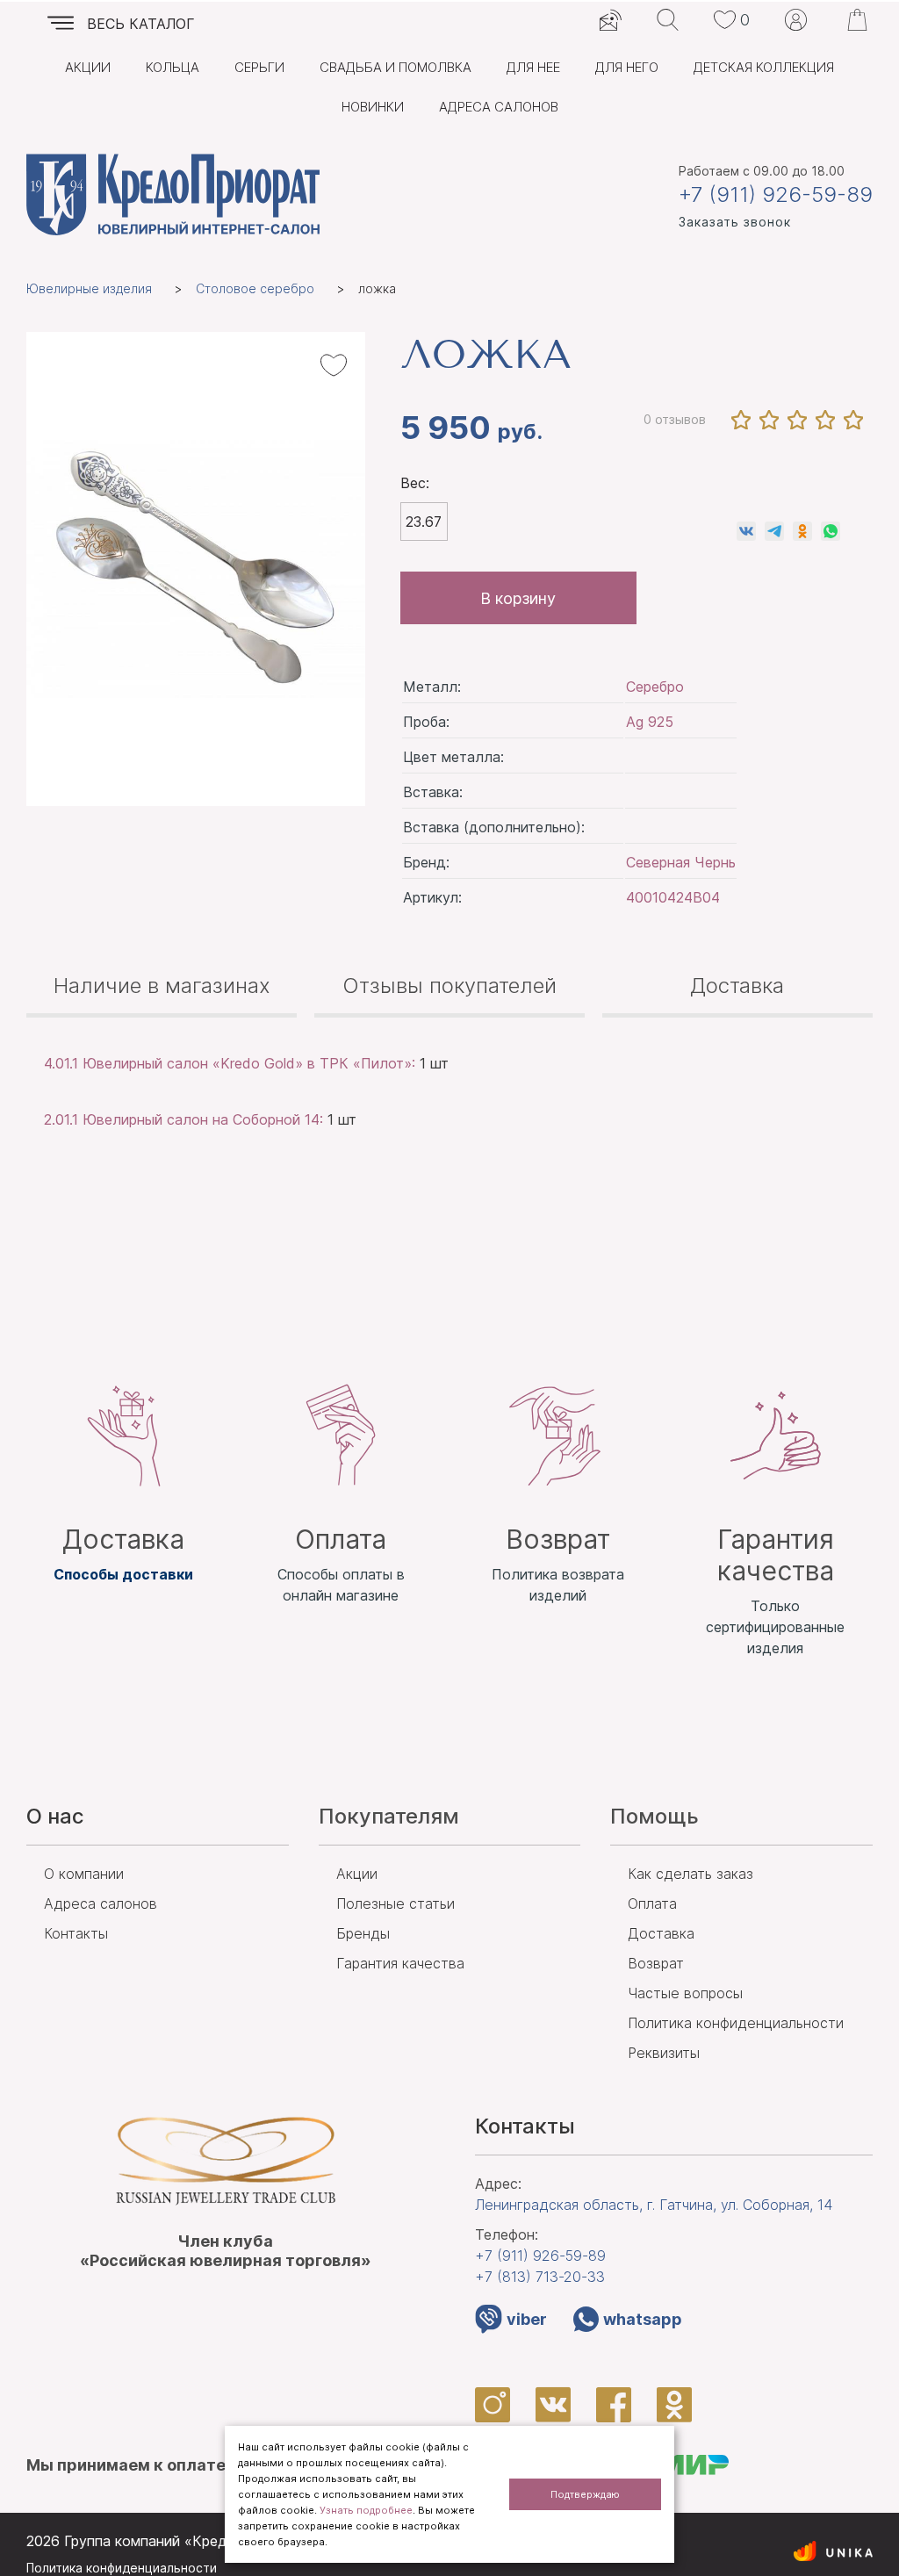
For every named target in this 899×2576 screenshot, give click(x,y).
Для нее (533, 67)
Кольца (173, 67)
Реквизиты (664, 2053)
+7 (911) (540, 2256)
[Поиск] (668, 20)
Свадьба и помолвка (396, 67)
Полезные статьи (396, 1903)
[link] (746, 531)
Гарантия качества (400, 1963)
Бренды (363, 1933)
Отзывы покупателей (449, 986)
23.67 (424, 522)
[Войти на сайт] (796, 20)
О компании (84, 1874)
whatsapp (643, 2319)
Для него (627, 67)
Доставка (737, 986)
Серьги (259, 67)
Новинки (373, 107)
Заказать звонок (735, 222)
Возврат (656, 1963)
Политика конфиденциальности (736, 2023)
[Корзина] (857, 20)
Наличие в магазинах (162, 986)
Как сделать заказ (690, 1874)
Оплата (652, 1903)
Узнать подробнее (366, 2510)
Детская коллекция (764, 67)
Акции (88, 67)
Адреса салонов (499, 107)
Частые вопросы (685, 1993)
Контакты (76, 1933)
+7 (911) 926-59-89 (776, 195)
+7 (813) (540, 2277)
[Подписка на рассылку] (611, 20)
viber (527, 2319)
